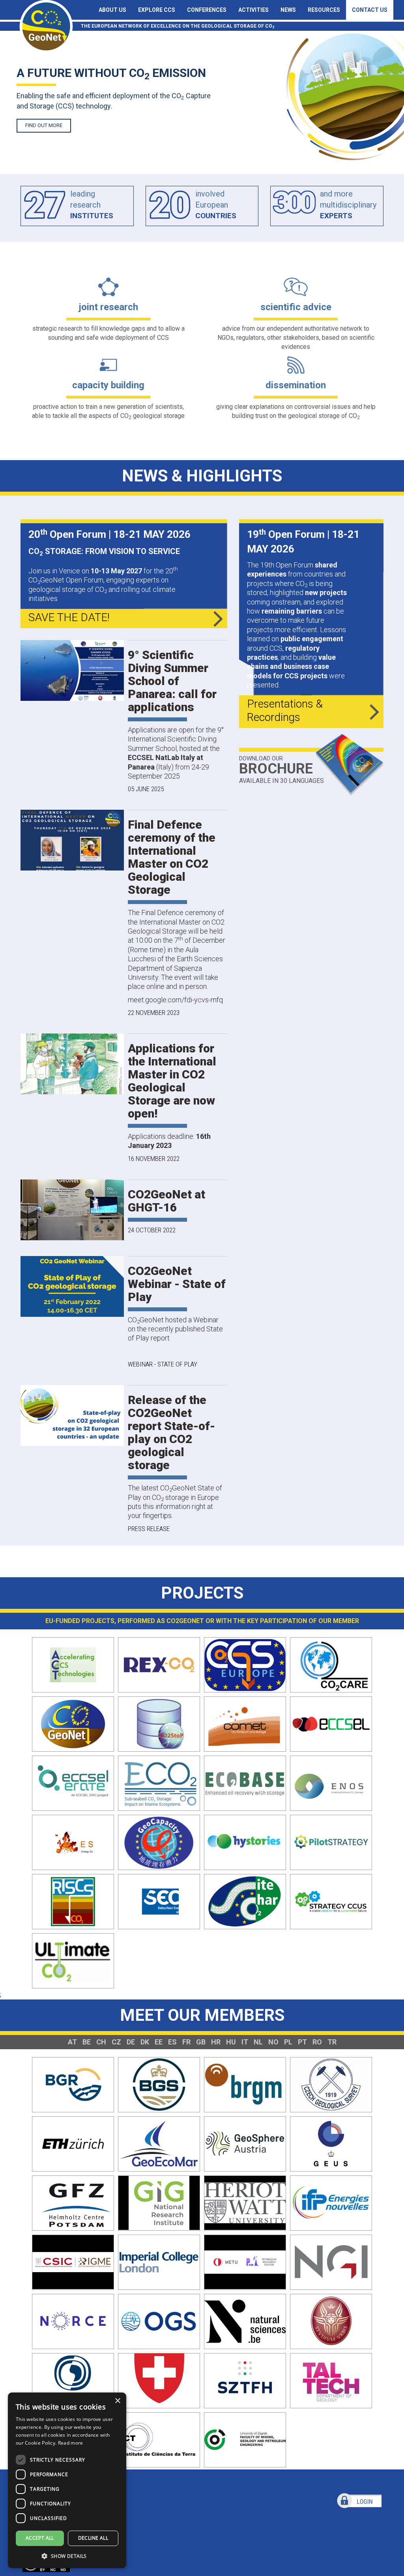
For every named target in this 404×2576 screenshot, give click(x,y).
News (288, 10)
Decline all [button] (93, 2538)
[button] (67, 2556)
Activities (253, 10)
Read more (71, 2443)
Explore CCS (157, 10)
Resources (324, 10)
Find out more (44, 125)
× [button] (117, 2401)
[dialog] (67, 2480)
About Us (112, 10)
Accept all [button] (40, 2538)
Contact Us (370, 10)
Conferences (207, 10)
